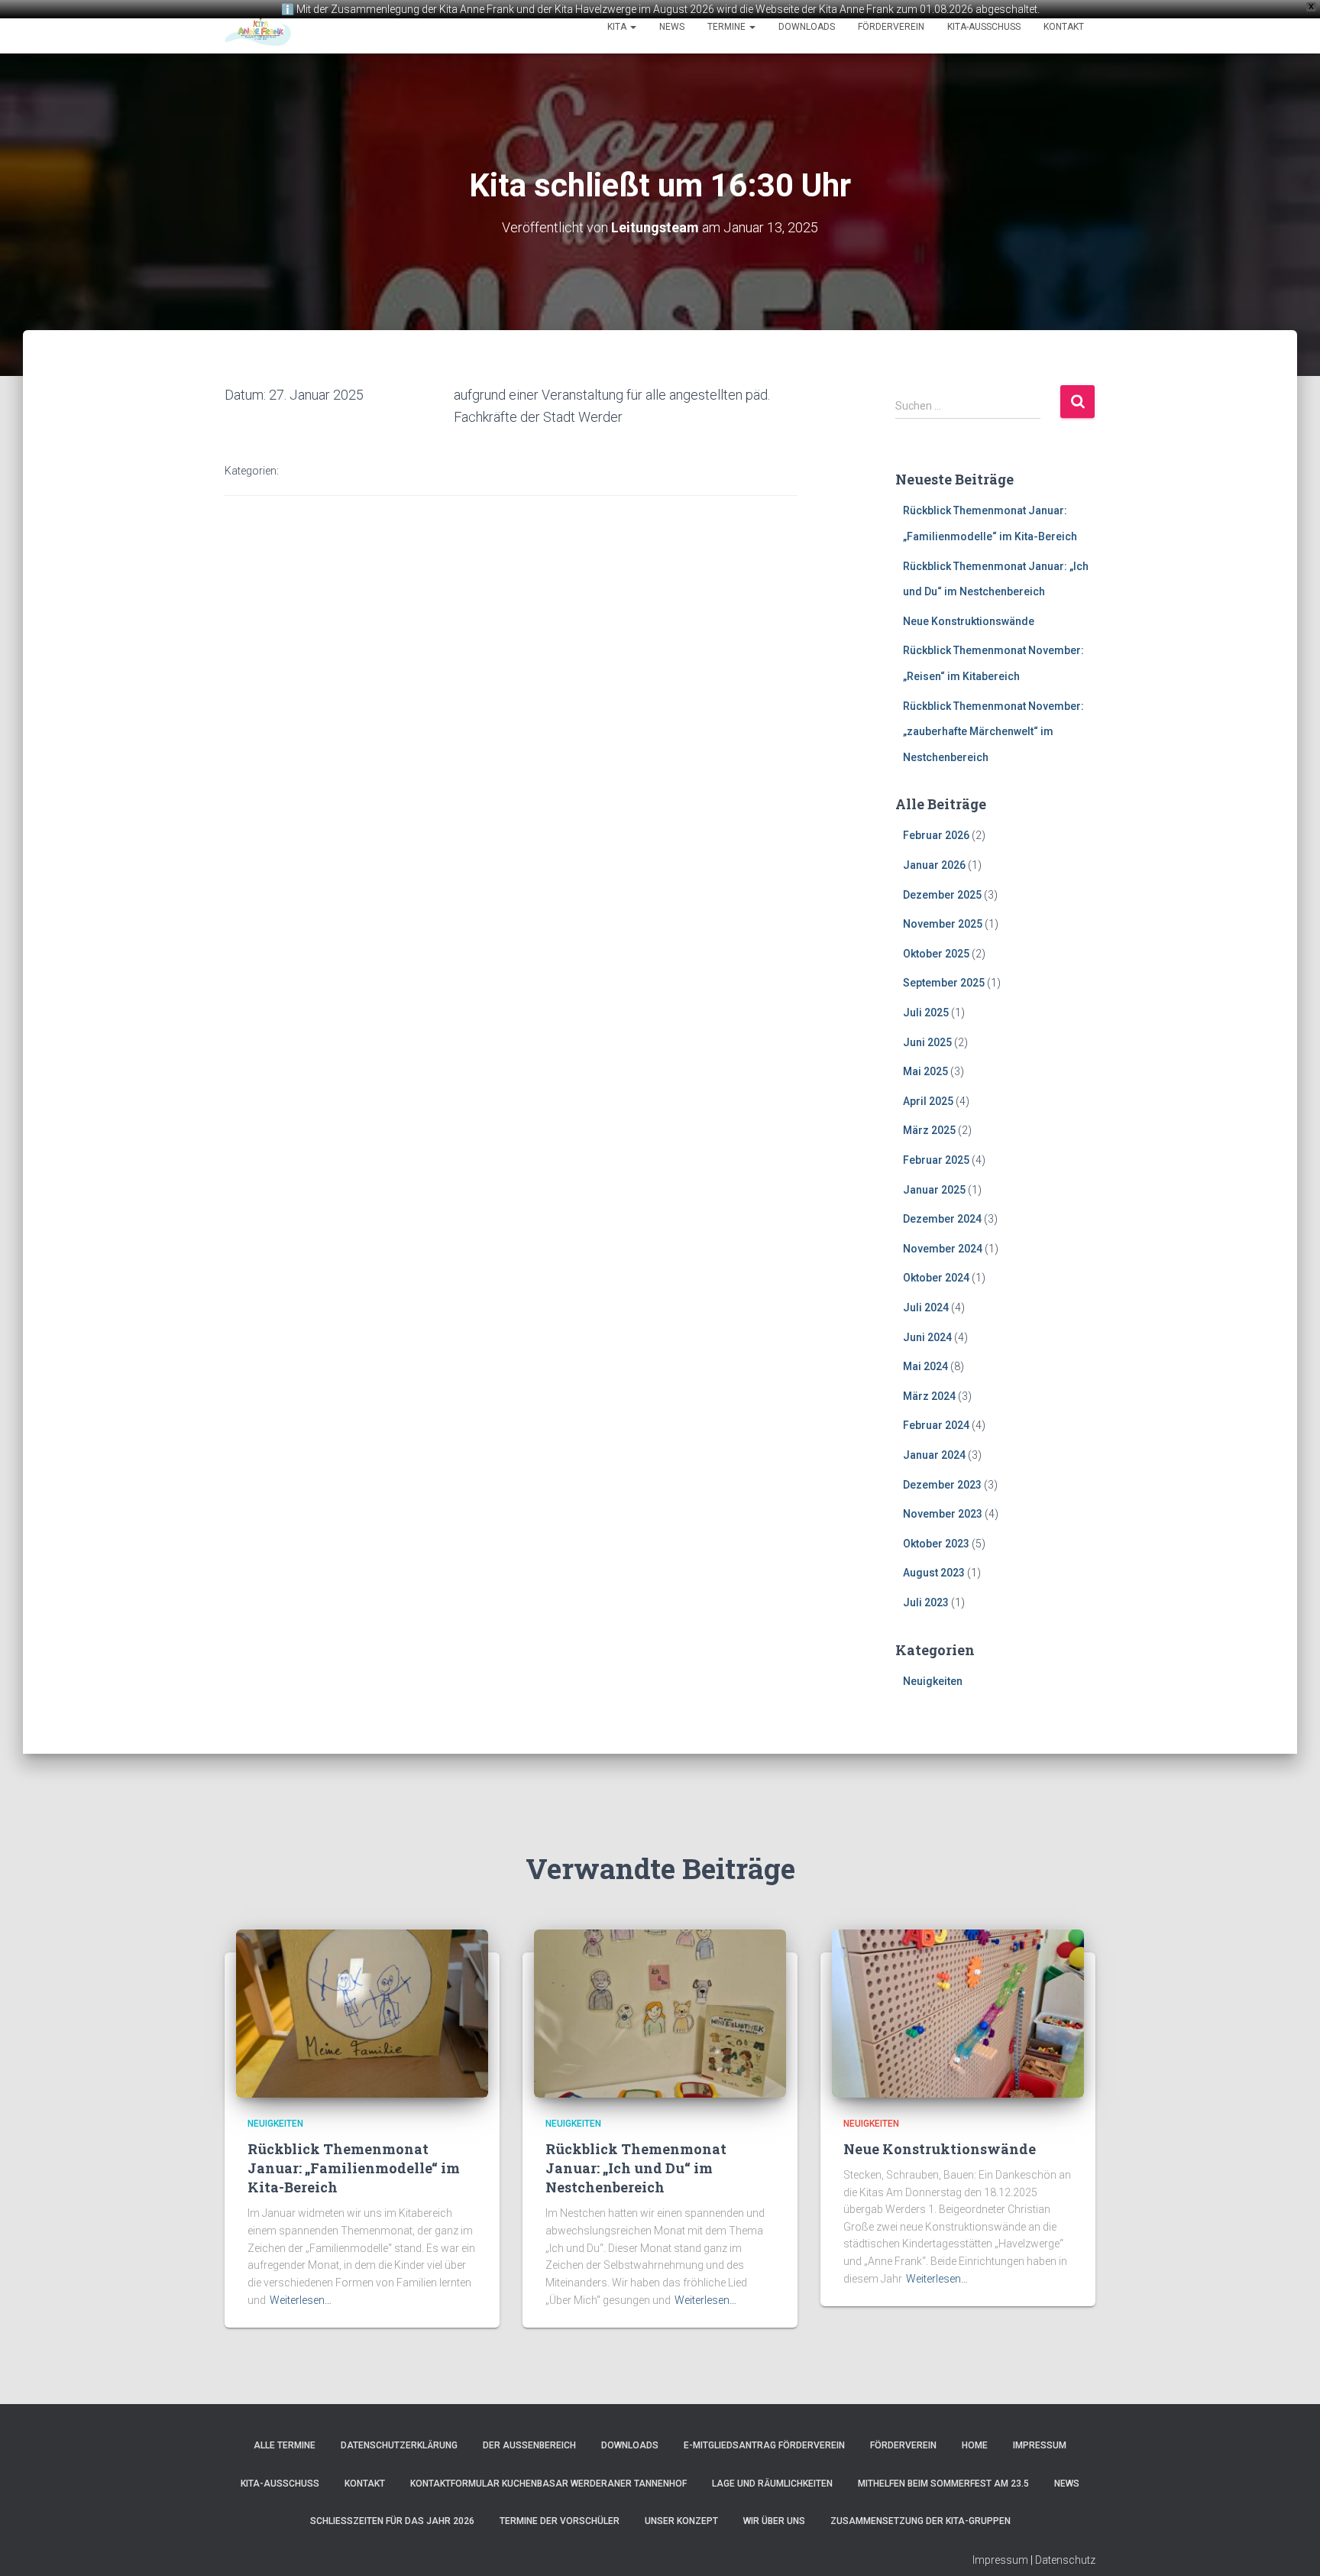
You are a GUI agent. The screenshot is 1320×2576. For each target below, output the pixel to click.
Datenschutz (1065, 2560)
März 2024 (929, 1396)
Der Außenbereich (529, 2445)
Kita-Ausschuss (984, 27)
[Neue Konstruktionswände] (958, 2013)
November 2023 (943, 1514)
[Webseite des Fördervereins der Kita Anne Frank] (258, 27)
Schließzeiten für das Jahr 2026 (392, 2521)
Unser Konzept (681, 2521)
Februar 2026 (936, 835)
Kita (618, 27)
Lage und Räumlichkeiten (772, 2484)
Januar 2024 (934, 1455)
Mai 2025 (925, 1071)
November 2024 (943, 1249)
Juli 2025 (926, 1013)
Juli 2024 (926, 1307)
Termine (728, 27)
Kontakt (1064, 27)
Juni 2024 (927, 1337)
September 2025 (944, 983)
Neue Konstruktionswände (969, 621)
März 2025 (929, 1130)
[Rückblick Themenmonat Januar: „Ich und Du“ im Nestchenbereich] (660, 2013)
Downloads (807, 27)
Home (975, 2445)
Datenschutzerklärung (399, 2445)
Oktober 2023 (936, 1544)
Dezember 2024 (942, 1219)
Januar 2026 (934, 865)
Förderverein (891, 27)
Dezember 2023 (942, 1485)
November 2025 (943, 924)
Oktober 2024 (936, 1278)
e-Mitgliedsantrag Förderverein (764, 2445)
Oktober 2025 (936, 954)
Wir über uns (774, 2521)
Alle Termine (285, 2445)
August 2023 (934, 1573)
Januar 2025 (934, 1190)
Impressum (1040, 2445)
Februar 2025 (936, 1160)
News (672, 27)
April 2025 (928, 1101)
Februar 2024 (936, 1425)
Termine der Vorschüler (560, 2521)
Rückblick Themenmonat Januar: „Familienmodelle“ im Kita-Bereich (354, 2168)
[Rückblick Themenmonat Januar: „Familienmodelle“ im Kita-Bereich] (362, 2013)
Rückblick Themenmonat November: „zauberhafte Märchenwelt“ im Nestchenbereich (993, 732)
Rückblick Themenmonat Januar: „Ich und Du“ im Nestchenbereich (636, 2168)
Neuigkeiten (933, 1681)
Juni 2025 (927, 1042)
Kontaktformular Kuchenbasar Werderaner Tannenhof (548, 2484)
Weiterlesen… (301, 2300)
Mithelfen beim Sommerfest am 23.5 (943, 2484)
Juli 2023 (926, 1602)
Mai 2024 (925, 1366)
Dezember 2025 (942, 895)
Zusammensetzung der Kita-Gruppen (920, 2521)
